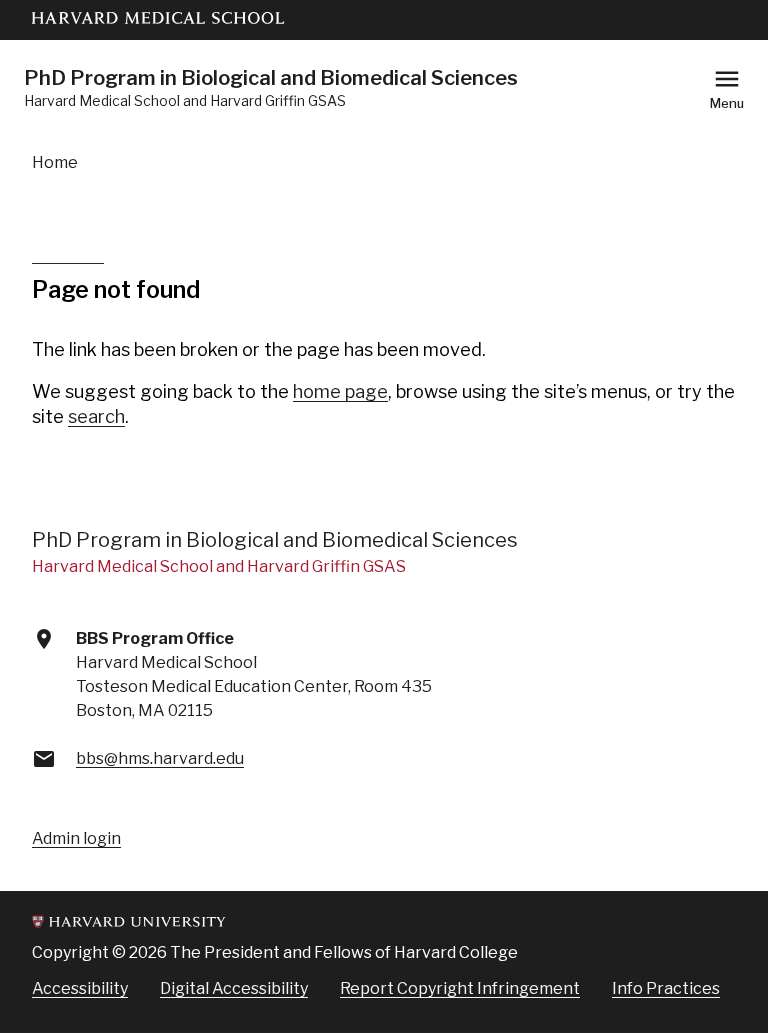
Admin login (76, 838)
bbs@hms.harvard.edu (160, 758)
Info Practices (666, 988)
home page (340, 391)
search (96, 416)
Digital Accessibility (234, 988)
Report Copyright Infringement (460, 988)
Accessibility (80, 988)
